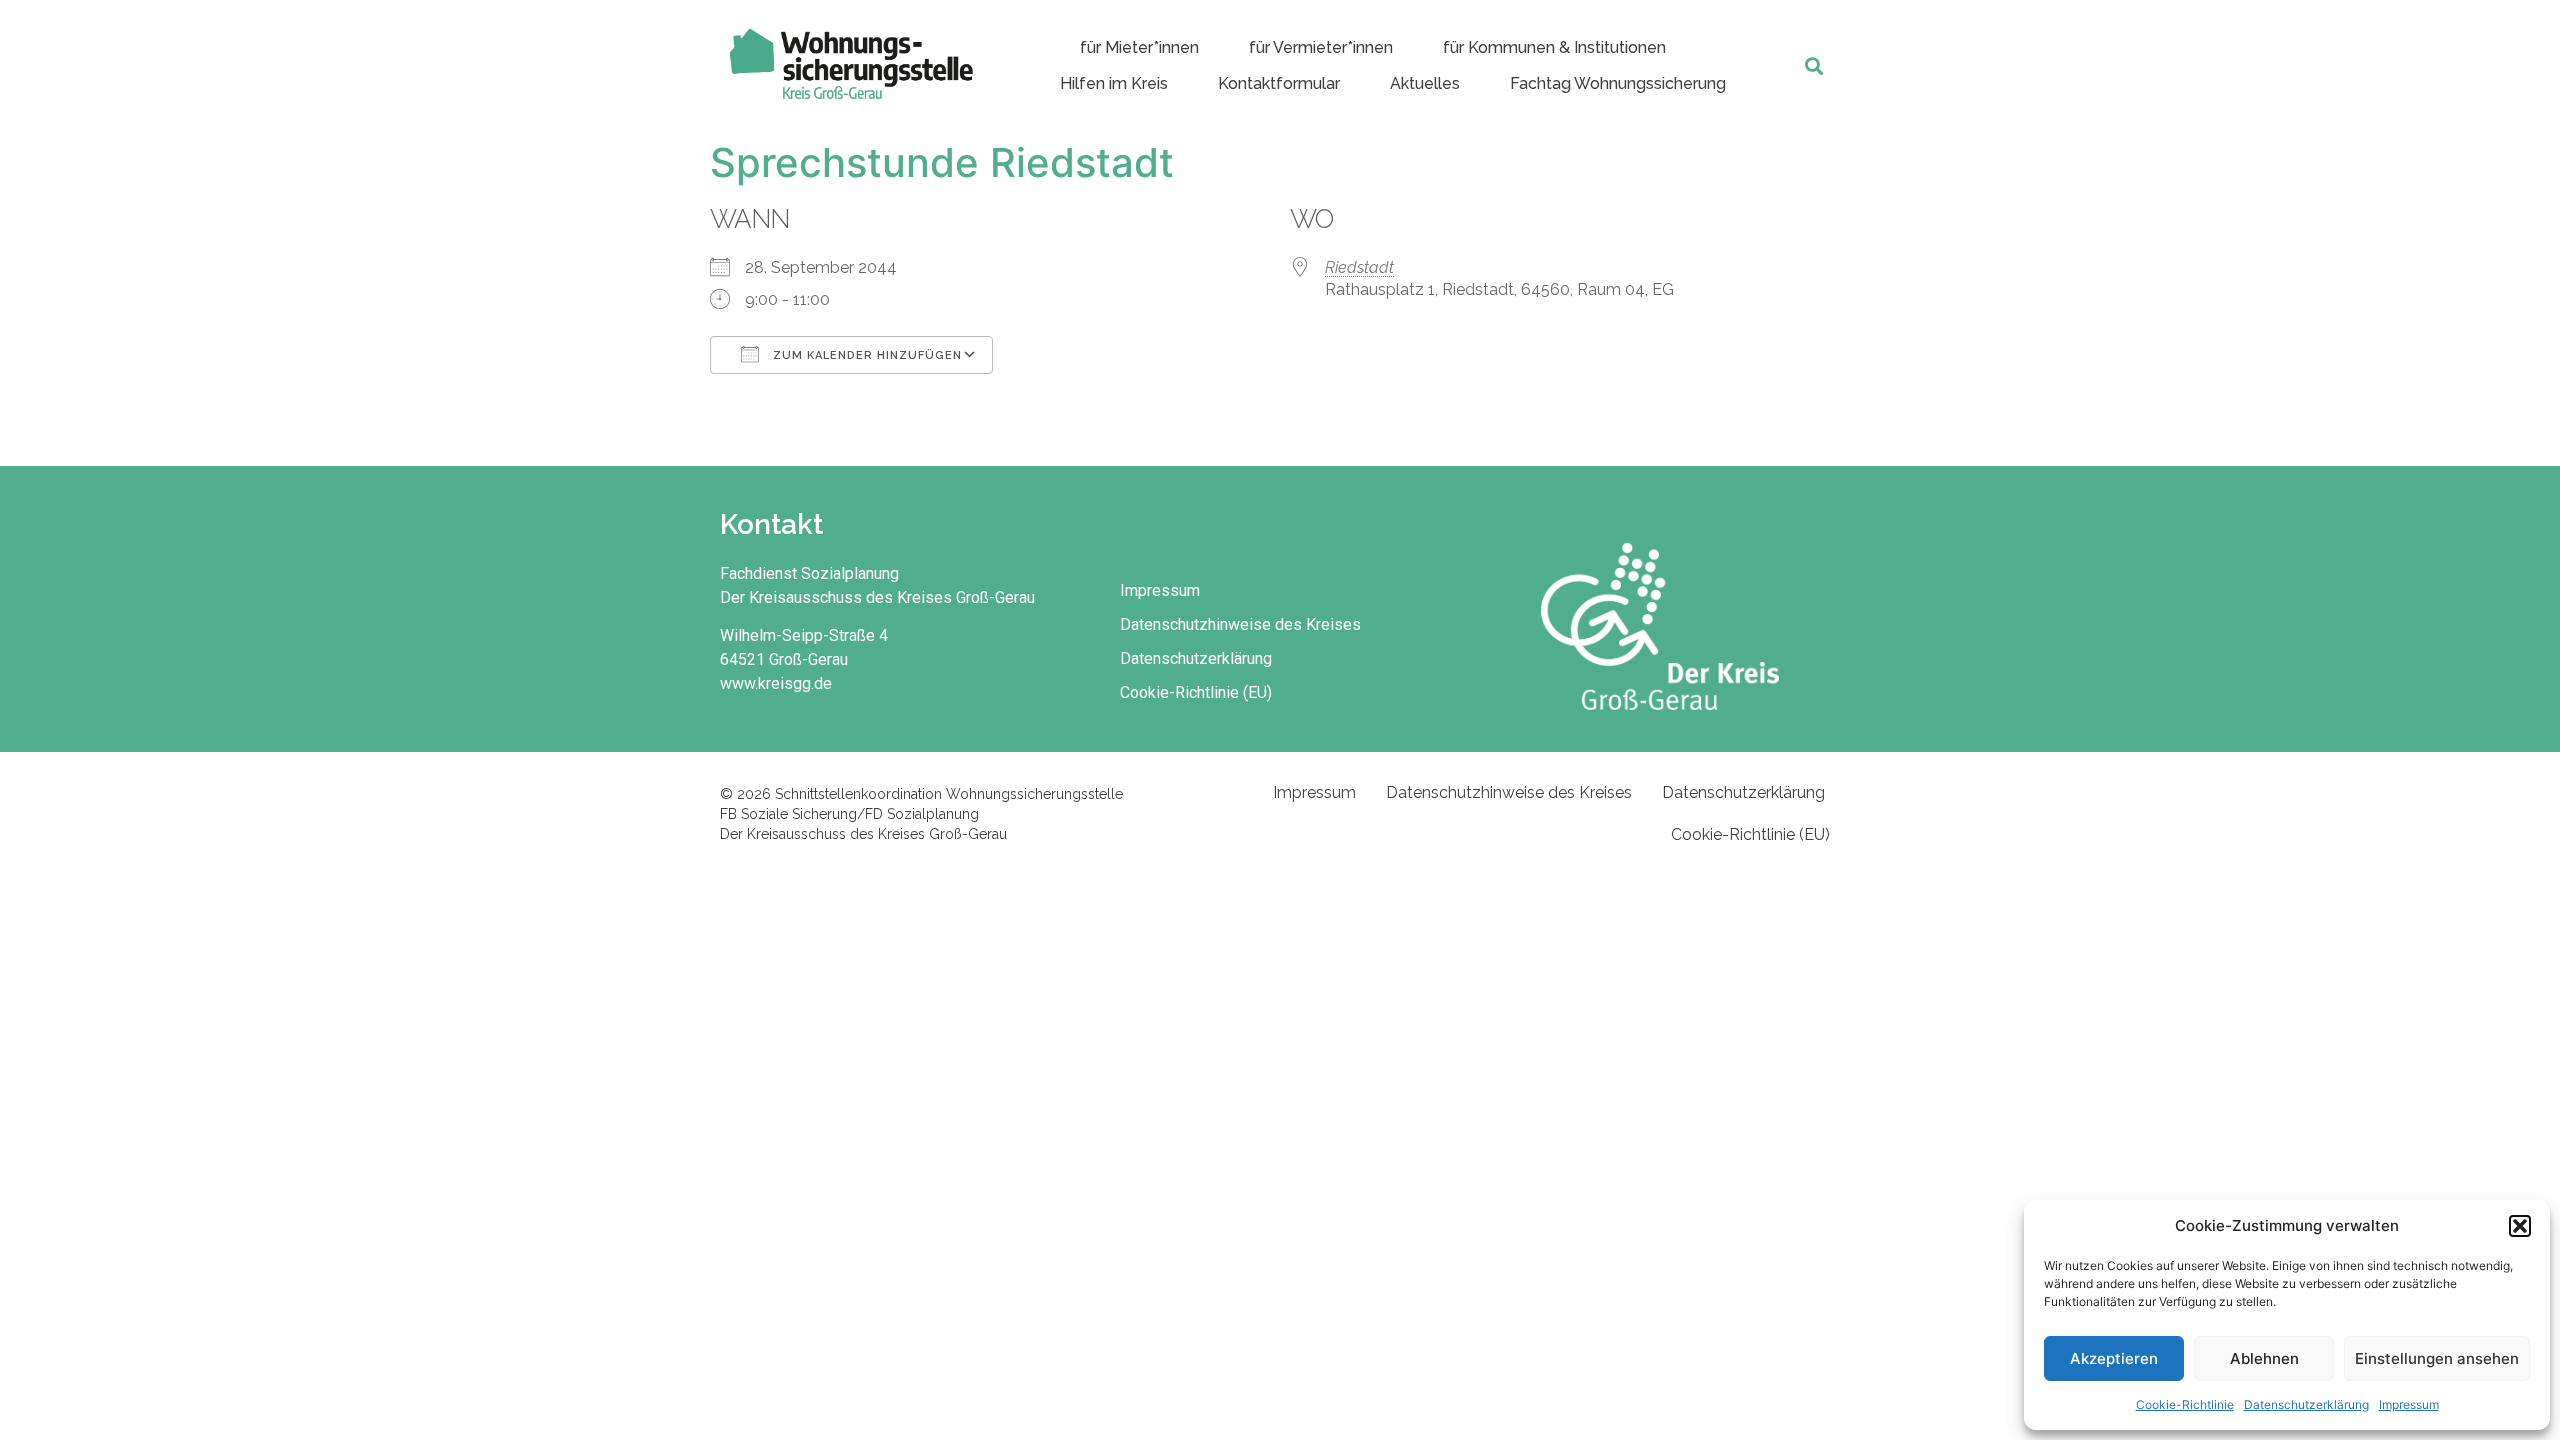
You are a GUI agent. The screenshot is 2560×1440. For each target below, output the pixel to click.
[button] (2520, 1226)
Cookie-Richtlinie (2185, 1404)
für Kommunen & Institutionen (1554, 47)
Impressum (2409, 1404)
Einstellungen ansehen (2437, 1358)
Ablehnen (2264, 1358)
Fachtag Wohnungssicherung (1618, 83)
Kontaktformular (1279, 83)
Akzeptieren (2114, 1358)
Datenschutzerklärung (2306, 1404)
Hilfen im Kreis (1114, 83)
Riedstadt (1359, 267)
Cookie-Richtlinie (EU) (1196, 692)
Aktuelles (1425, 83)
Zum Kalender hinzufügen (865, 355)
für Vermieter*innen (1321, 47)
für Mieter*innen (1139, 47)
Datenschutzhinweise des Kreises (1240, 624)
